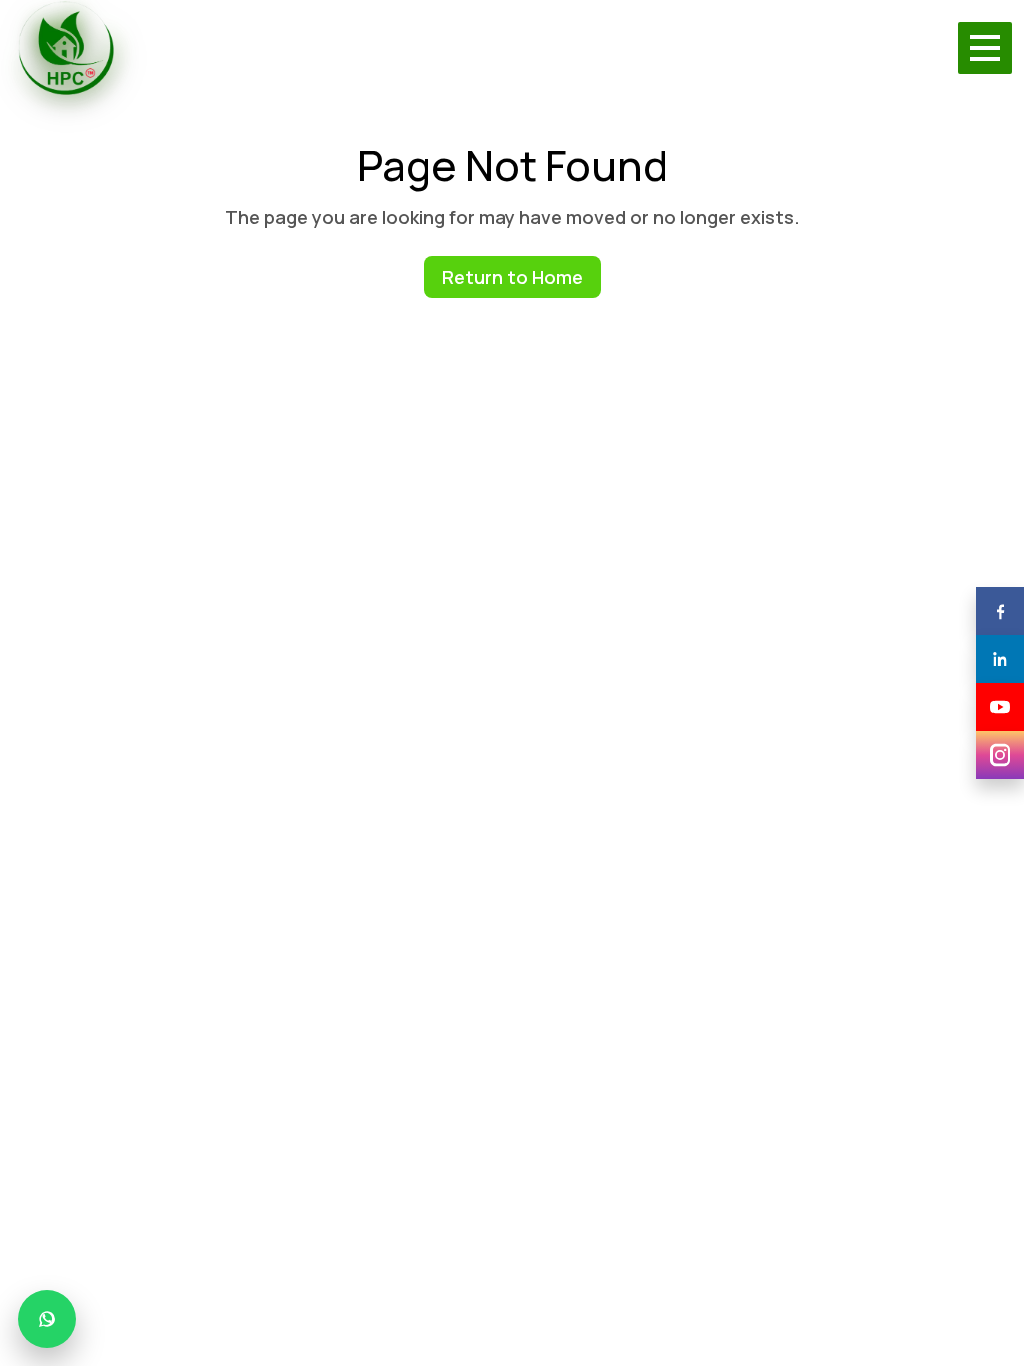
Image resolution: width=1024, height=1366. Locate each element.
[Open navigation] (985, 48)
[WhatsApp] (47, 1319)
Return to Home (512, 277)
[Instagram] (1000, 755)
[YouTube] (1000, 707)
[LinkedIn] (1000, 659)
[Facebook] (1000, 611)
